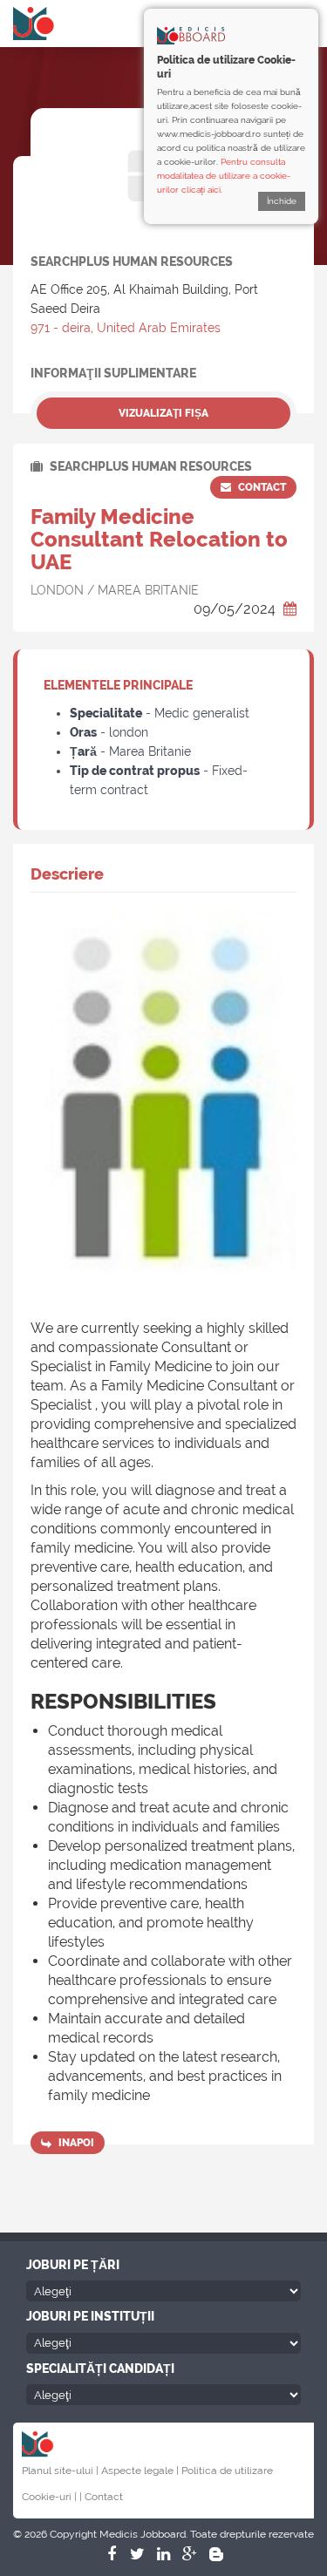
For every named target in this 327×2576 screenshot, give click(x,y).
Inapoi (75, 2143)
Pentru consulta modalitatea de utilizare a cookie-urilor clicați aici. (224, 176)
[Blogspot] (216, 2554)
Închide (282, 201)
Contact (261, 487)
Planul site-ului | (60, 2471)
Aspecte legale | (140, 2471)
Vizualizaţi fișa (163, 413)
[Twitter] (138, 2554)
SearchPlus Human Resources (150, 466)
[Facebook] (112, 2554)
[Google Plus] (190, 2554)
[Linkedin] (164, 2554)
